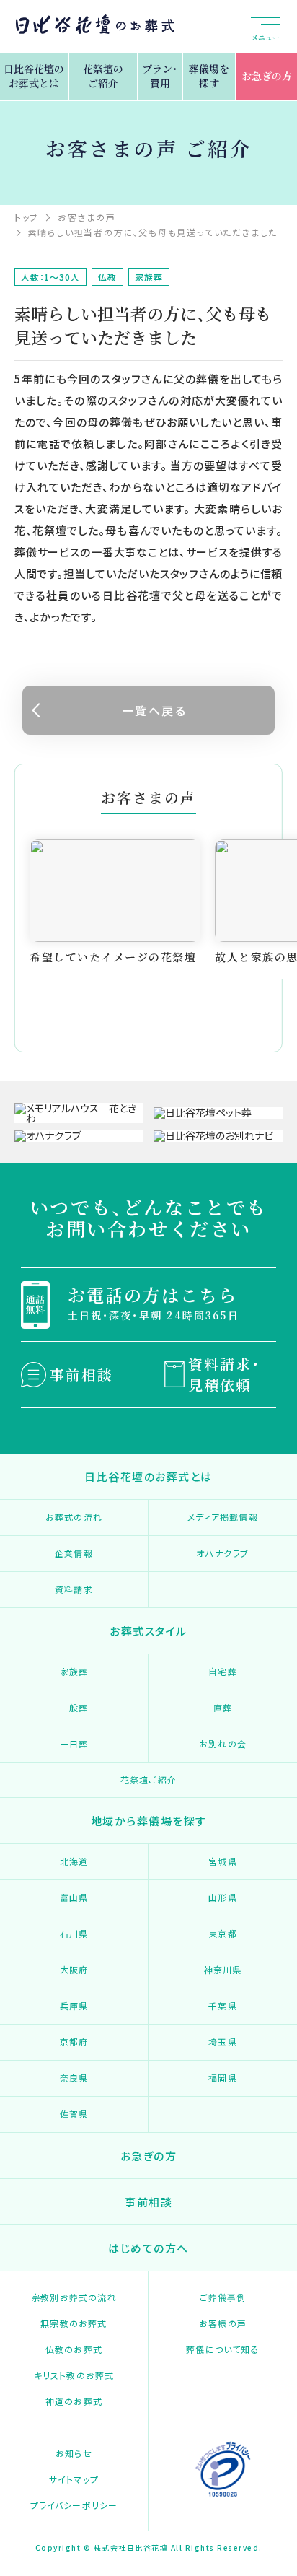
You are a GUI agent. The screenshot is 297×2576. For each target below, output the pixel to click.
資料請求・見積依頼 (224, 1374)
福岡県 (223, 2078)
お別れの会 (223, 1743)
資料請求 (74, 1589)
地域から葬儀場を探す (149, 1821)
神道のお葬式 (74, 2401)
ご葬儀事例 (223, 2297)
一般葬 (74, 1707)
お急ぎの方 (267, 76)
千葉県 (223, 2005)
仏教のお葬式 (74, 2349)
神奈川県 (223, 1969)
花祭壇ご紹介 (148, 1780)
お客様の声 (223, 2323)
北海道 (74, 1861)
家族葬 (74, 1671)
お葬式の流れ (74, 1517)
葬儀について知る (223, 2349)
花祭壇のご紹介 (103, 76)
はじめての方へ (148, 2248)
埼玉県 (223, 2042)
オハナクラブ (222, 1553)
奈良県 (74, 2078)
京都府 (74, 2042)
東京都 (223, 1933)
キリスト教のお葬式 (74, 2375)
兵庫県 (74, 2005)
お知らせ (74, 2453)
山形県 (223, 1897)
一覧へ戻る (154, 710)
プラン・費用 (160, 76)
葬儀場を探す (209, 76)
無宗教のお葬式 (74, 2323)
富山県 (74, 1897)
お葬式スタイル (148, 1631)
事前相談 (81, 1375)
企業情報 (74, 1553)
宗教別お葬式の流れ (74, 2297)
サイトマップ (74, 2479)
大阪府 (74, 1969)
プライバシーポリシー (74, 2505)
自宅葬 (223, 1671)
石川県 (74, 1933)
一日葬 (74, 1743)
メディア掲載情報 (223, 1517)
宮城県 (223, 1861)
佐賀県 (74, 2114)
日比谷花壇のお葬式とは (34, 76)
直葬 (223, 1707)
